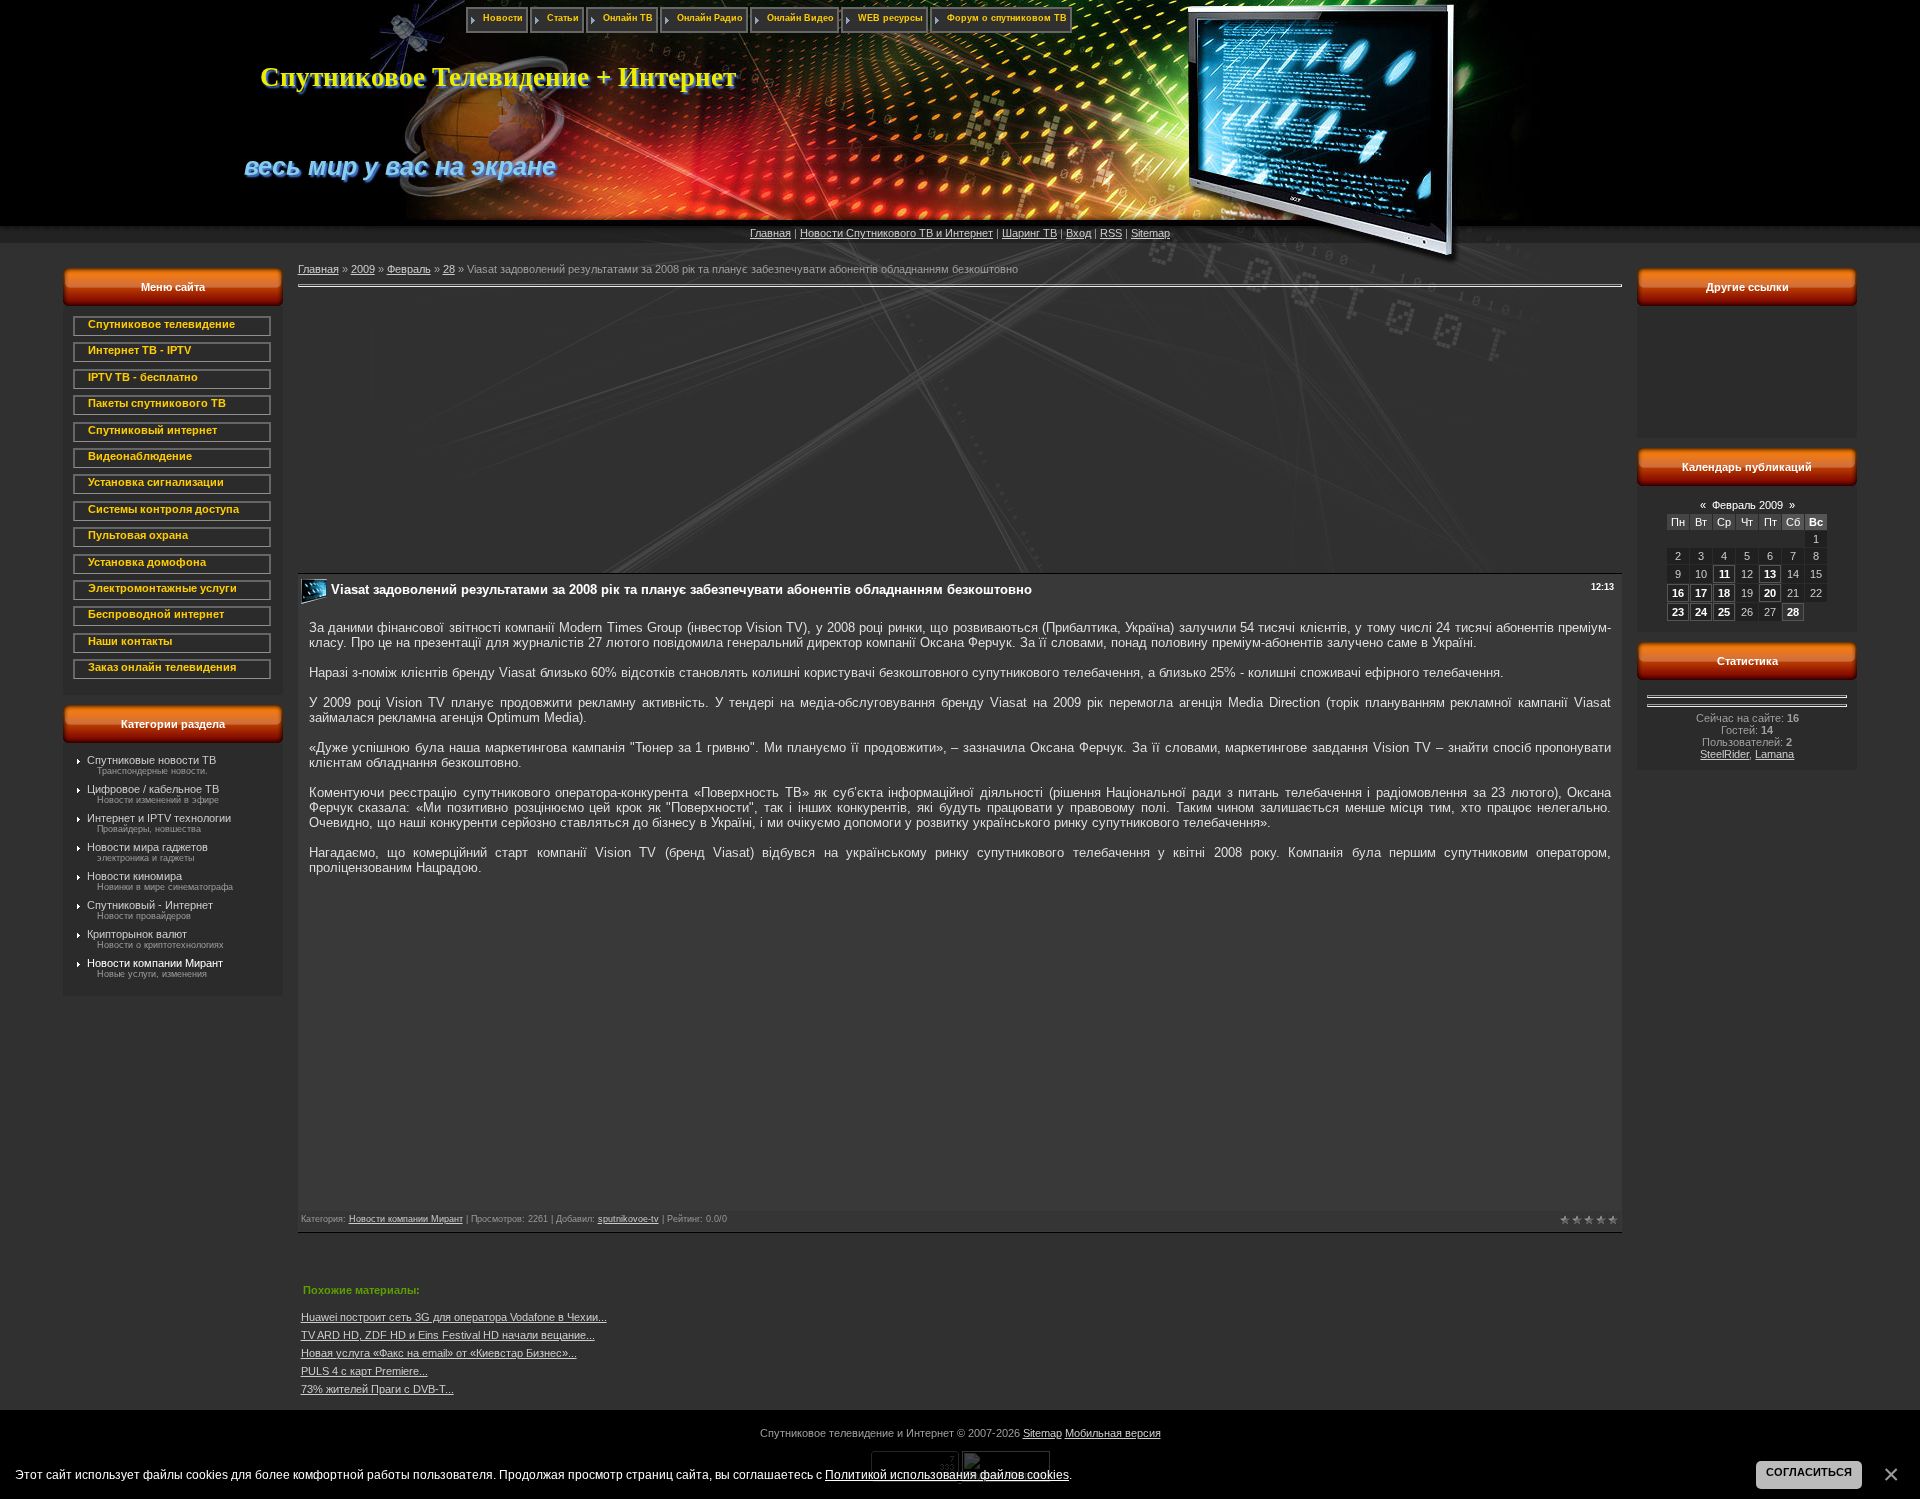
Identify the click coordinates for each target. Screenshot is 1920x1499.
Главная (770, 233)
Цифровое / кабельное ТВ (153, 789)
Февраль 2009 (1747, 505)
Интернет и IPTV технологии (159, 818)
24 (1701, 612)
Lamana (1774, 754)
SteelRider (1724, 754)
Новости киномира (134, 876)
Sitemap (1150, 233)
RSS (1111, 233)
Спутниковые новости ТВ (151, 760)
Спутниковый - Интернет (150, 905)
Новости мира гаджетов (147, 847)
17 (1701, 593)
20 (1770, 593)
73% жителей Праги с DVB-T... (377, 1389)
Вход (1078, 233)
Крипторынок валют (137, 934)
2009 (363, 269)
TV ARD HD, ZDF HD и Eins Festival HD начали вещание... (448, 1335)
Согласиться (1809, 1472)
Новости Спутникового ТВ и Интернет (896, 233)
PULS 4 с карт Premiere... (364, 1371)
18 (1724, 593)
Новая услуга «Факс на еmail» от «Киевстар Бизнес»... (439, 1353)
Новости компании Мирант (155, 963)
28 (449, 269)
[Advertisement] (898, 433)
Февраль (409, 269)
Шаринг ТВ (1029, 233)
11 (1724, 574)
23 (1678, 612)
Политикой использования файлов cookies (947, 1474)
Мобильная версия (1113, 1433)
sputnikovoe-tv (628, 1219)
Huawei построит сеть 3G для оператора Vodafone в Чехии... (454, 1317)
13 (1770, 574)
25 (1724, 612)
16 (1678, 593)
